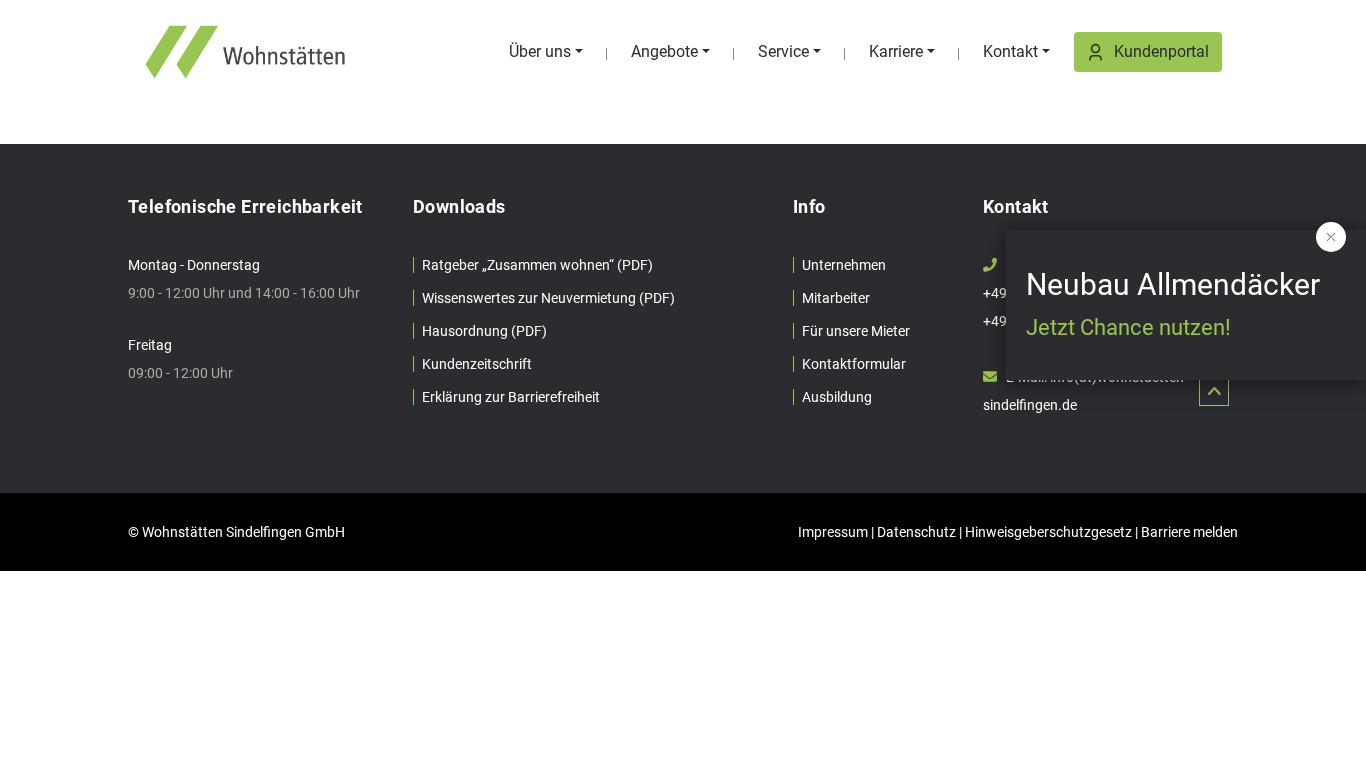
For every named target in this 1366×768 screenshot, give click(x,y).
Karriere (896, 51)
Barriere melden (1189, 532)
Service (783, 51)
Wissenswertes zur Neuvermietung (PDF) (548, 298)
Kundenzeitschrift (477, 364)
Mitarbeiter (836, 298)
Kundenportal (1161, 51)
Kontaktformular (854, 364)
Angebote (664, 51)
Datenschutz (916, 532)
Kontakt (1010, 51)
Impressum (833, 532)
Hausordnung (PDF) (484, 331)
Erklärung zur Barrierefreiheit (511, 397)
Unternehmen (844, 265)
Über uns (540, 51)
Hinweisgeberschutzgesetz (1048, 532)
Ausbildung (837, 397)
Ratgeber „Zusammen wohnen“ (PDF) (537, 265)
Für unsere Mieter (856, 331)
